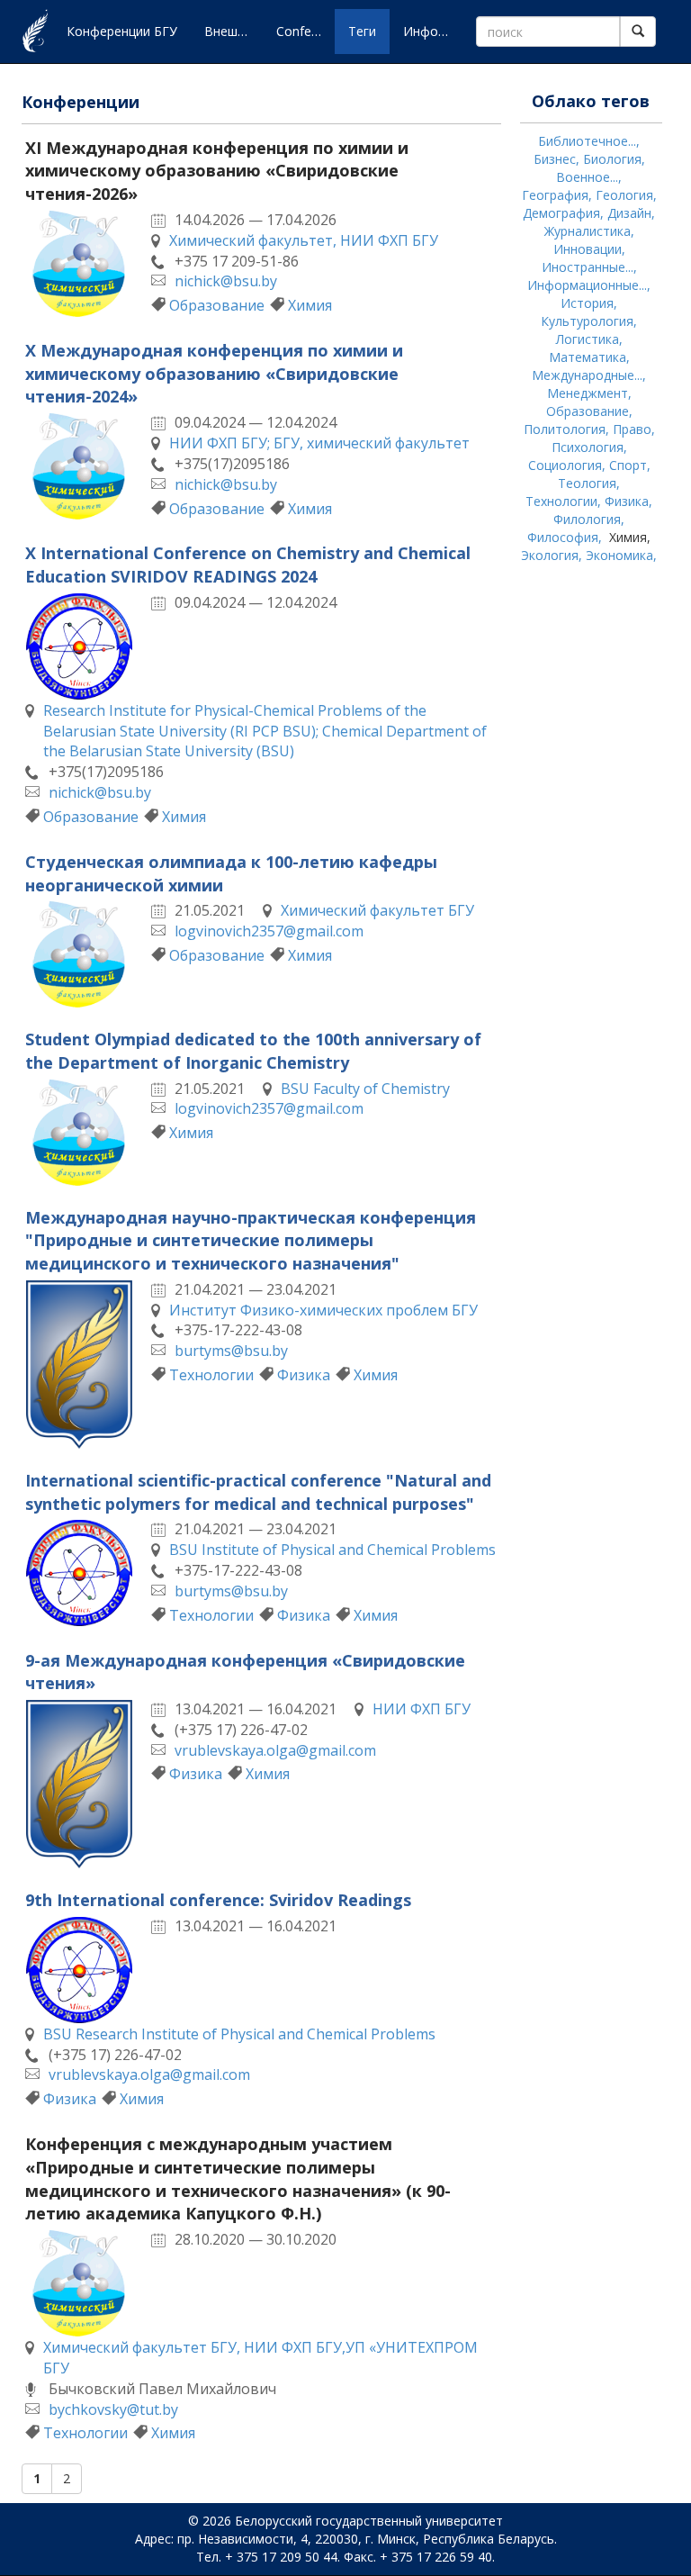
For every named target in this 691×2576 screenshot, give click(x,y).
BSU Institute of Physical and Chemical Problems (332, 1550)
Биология (612, 159)
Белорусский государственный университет (369, 2521)
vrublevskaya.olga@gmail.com (275, 1750)
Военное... (587, 177)
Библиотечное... (587, 141)
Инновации (588, 249)
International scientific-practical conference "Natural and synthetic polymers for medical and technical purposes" (258, 1492)
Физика (304, 1375)
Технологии (211, 1375)
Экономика (619, 555)
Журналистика (588, 231)
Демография (561, 213)
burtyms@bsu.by (231, 1351)
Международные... (587, 375)
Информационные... (587, 285)
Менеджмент (588, 393)
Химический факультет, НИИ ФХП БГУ (304, 240)
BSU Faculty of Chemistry (365, 1089)
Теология (587, 483)
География (555, 195)
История (587, 303)
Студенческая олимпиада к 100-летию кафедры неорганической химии (231, 873)
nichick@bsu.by (226, 281)
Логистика (588, 339)
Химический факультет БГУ (377, 910)
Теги (362, 31)
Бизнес (555, 159)
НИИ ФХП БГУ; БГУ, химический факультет (319, 443)
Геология (624, 195)
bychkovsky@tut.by (113, 2409)
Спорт (628, 465)
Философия (563, 537)
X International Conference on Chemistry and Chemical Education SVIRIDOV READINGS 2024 (248, 565)
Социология (565, 465)
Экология (550, 555)
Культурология (587, 321)
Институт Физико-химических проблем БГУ (323, 1310)
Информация (432, 31)
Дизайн (629, 213)
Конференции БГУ (122, 31)
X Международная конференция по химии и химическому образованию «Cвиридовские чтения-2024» (214, 373)
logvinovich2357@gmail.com (269, 931)
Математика (588, 357)
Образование (217, 305)
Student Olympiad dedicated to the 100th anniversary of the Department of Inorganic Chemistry (253, 1051)
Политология (565, 429)
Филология (587, 519)
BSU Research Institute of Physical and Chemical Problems (239, 2034)
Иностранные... (588, 267)
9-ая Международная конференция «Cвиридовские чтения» (245, 1672)
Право (632, 429)
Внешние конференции (233, 31)
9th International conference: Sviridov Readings (218, 1900)
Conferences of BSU (305, 31)
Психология (588, 447)
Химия (310, 305)
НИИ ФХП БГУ (422, 1709)
